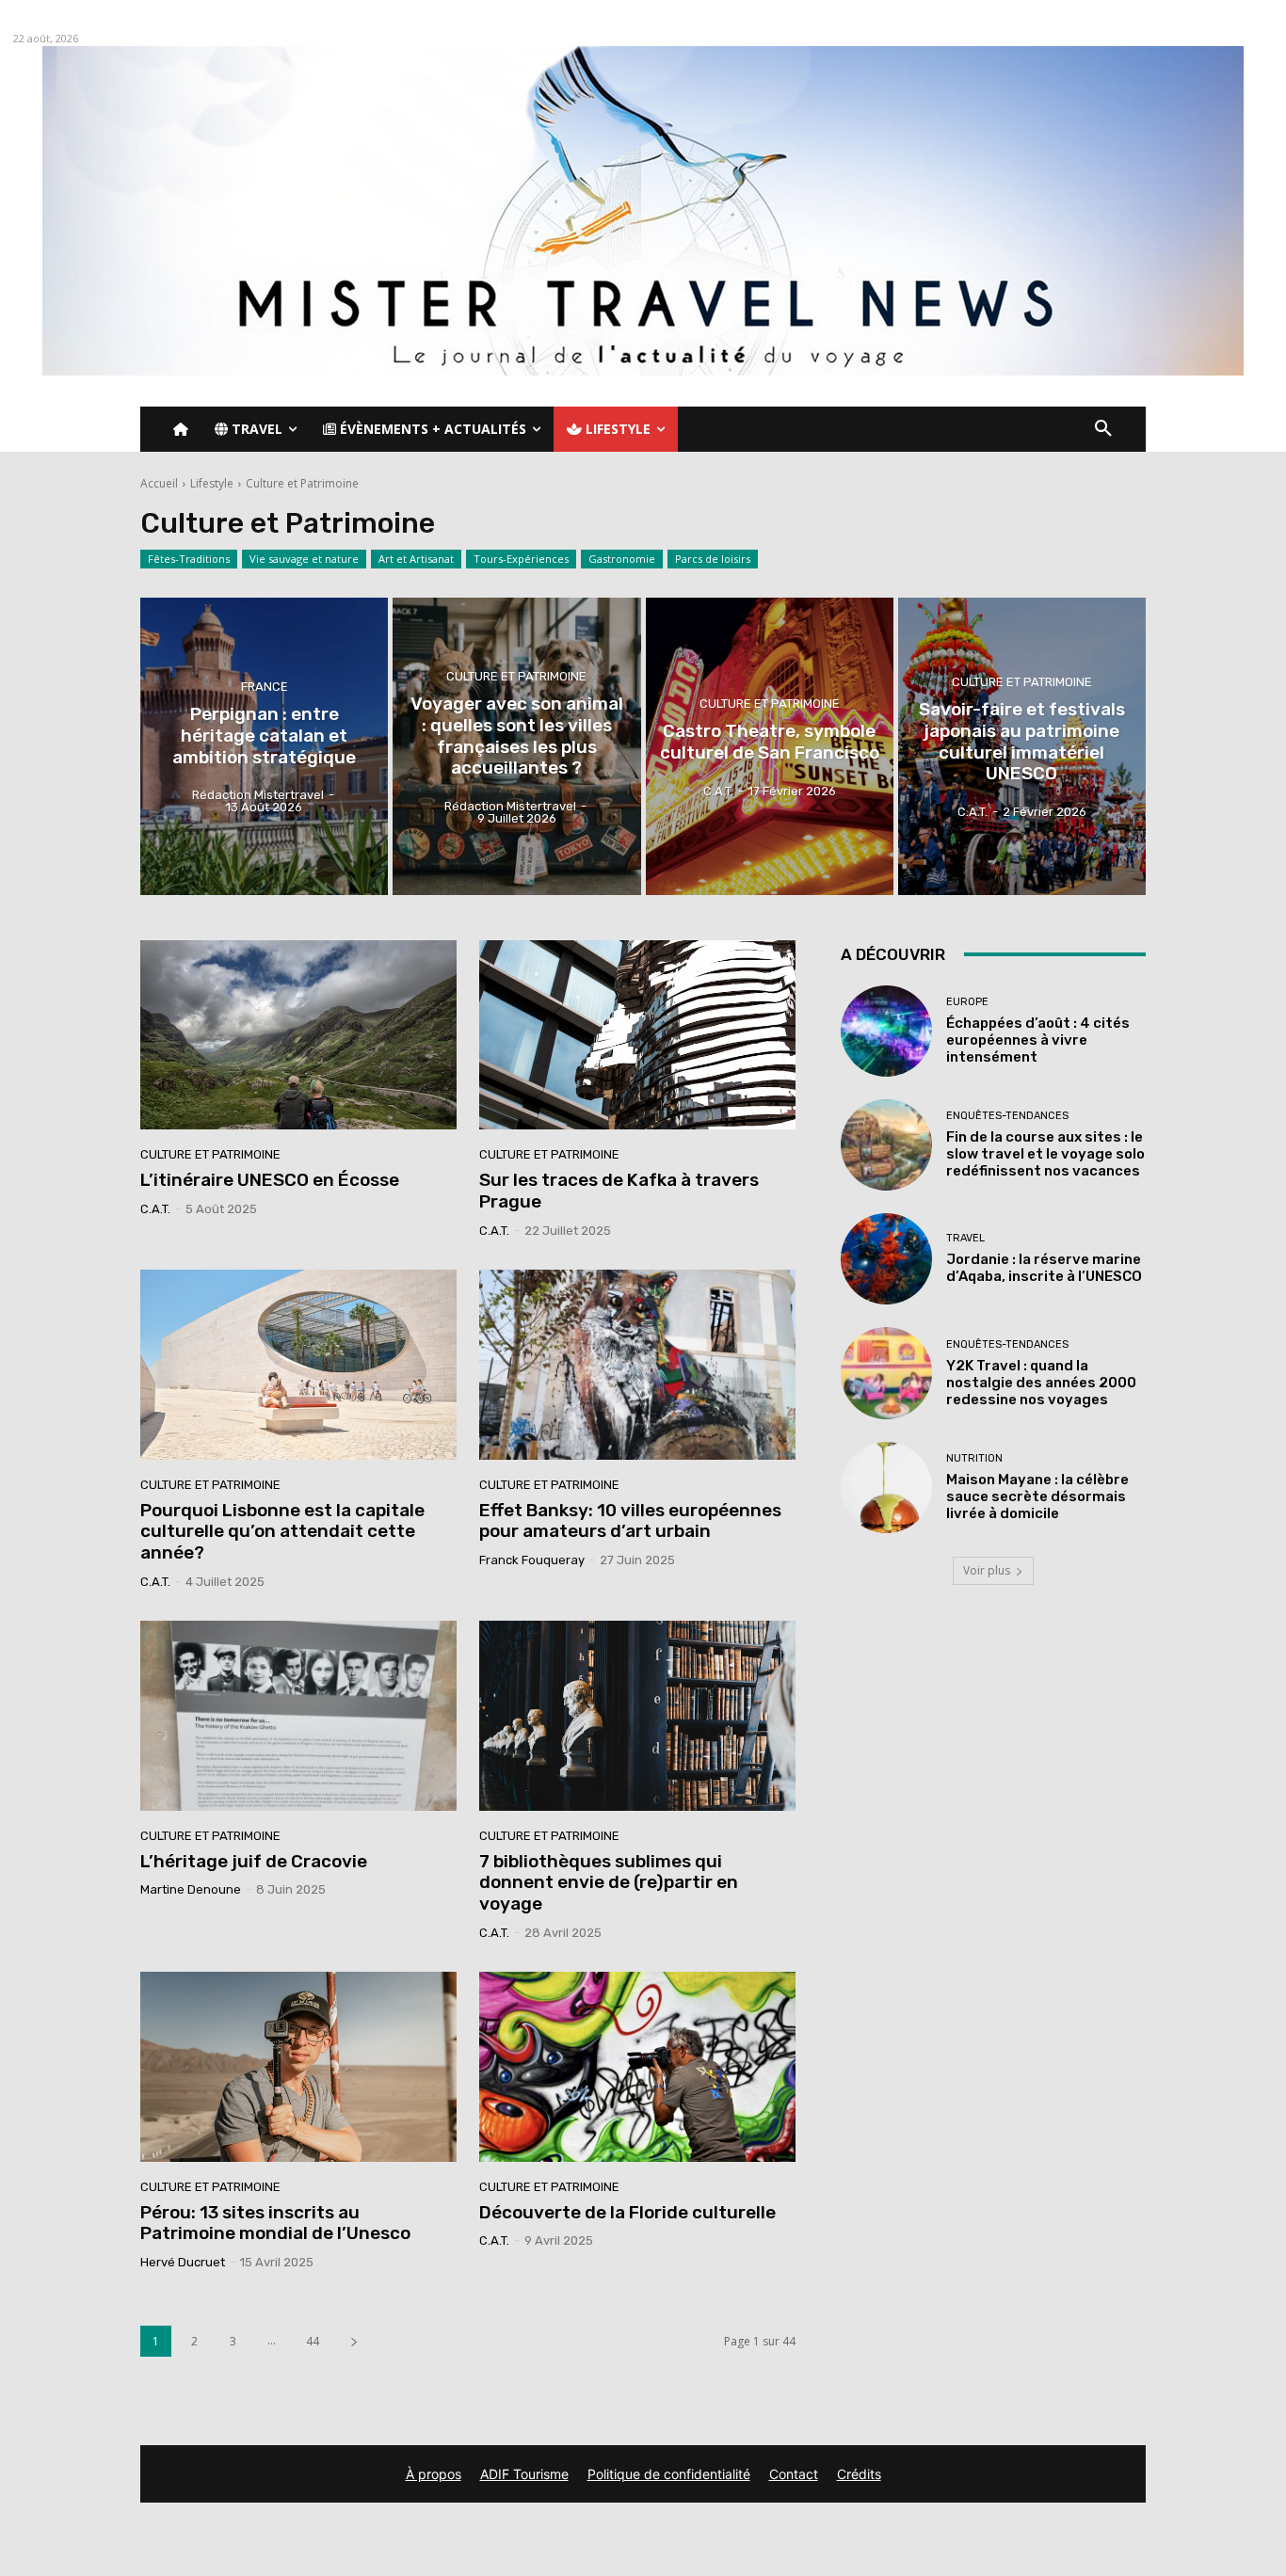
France (265, 687)
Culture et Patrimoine (516, 676)
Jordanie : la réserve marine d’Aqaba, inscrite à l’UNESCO (1044, 1268)
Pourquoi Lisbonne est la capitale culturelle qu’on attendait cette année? (282, 1532)
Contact (794, 2474)
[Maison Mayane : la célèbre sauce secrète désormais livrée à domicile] (886, 1488)
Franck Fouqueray (532, 1560)
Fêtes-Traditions (189, 559)
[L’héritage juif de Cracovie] (298, 1716)
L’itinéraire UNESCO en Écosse (270, 1180)
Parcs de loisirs (713, 559)
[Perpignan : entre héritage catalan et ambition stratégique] (264, 746)
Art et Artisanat (416, 559)
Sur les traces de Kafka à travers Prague (619, 1191)
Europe (967, 1002)
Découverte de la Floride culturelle (627, 2212)
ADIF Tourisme (524, 2474)
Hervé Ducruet (183, 2262)
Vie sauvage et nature (304, 559)
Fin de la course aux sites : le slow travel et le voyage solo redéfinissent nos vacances (1045, 1154)
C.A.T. (155, 1209)
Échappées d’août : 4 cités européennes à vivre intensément (1038, 1040)
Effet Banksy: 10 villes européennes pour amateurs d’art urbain (630, 1521)
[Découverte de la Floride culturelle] (637, 2067)
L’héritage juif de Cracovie (254, 1861)
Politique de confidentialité (669, 2474)
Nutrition (974, 1458)
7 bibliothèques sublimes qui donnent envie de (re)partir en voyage (609, 1883)
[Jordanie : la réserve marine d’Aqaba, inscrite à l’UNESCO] (886, 1259)
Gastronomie (622, 559)
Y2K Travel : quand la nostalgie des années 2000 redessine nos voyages (1041, 1383)
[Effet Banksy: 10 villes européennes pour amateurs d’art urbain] (637, 1365)
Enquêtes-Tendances (1007, 1116)
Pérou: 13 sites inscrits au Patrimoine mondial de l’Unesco (275, 2223)
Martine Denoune (191, 1889)
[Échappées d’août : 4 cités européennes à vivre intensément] (886, 1031)
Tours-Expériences (521, 559)
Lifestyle (212, 483)
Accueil (159, 483)
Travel (965, 1238)
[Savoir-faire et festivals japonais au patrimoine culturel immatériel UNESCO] (1022, 746)
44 (313, 2341)
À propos (434, 2474)
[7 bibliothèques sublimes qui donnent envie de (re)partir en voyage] (637, 1716)
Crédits (859, 2474)
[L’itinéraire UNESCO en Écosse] (298, 1035)
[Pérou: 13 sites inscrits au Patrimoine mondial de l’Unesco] (298, 2067)
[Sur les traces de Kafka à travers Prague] (637, 1035)
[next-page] (354, 2341)
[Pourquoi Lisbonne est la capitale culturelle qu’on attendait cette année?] (298, 1365)
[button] (1103, 429)
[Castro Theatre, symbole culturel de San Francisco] (770, 746)
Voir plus (987, 1570)
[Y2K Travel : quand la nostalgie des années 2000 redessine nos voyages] (886, 1373)
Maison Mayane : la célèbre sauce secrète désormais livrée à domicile (1037, 1496)
